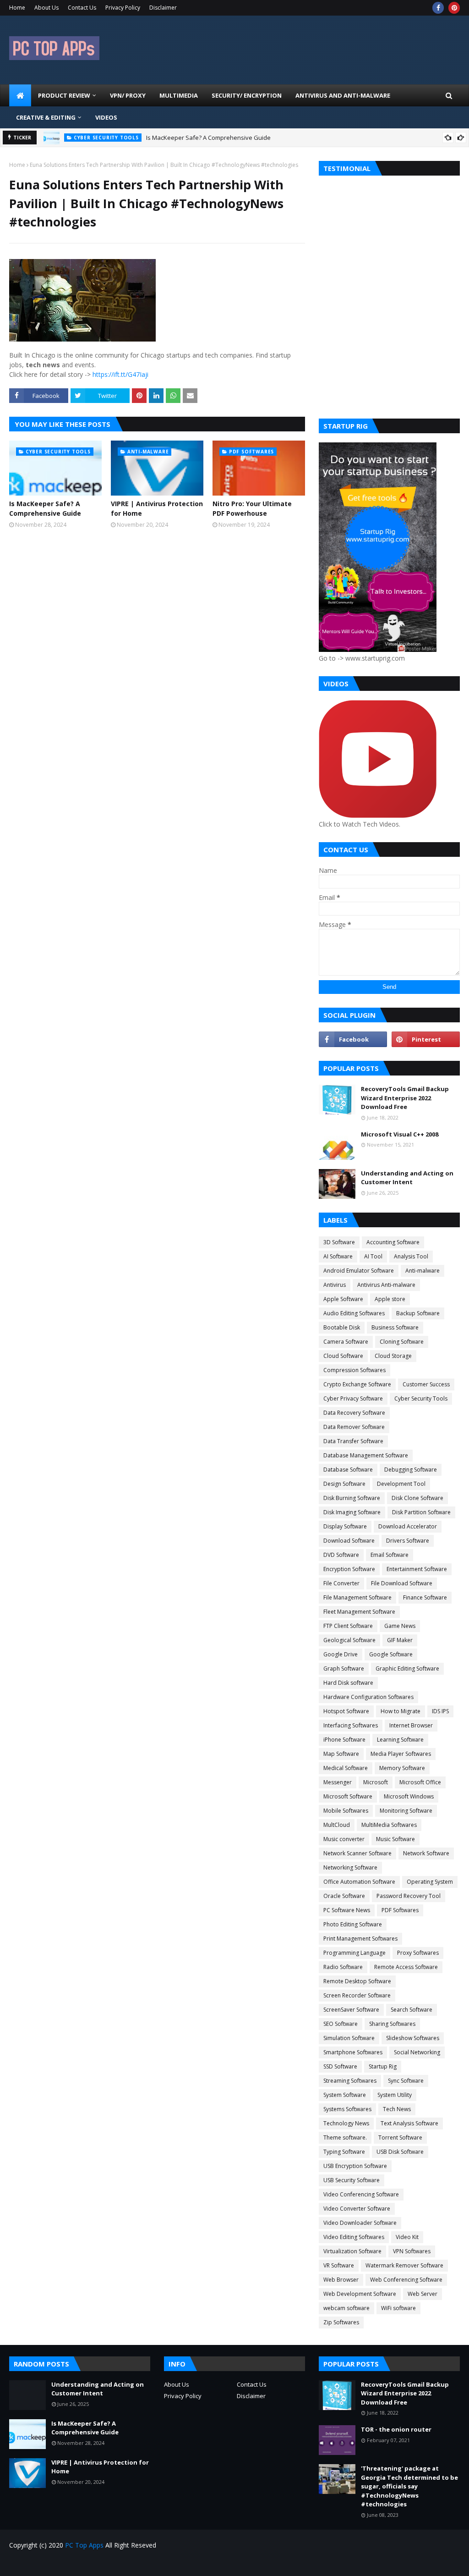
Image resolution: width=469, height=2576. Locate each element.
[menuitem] (20, 95)
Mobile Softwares (346, 1811)
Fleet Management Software (359, 1612)
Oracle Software (344, 1896)
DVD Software (341, 1555)
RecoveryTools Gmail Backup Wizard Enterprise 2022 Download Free (405, 1098)
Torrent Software (400, 2137)
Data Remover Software (354, 1427)
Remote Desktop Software (357, 1981)
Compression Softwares (354, 1370)
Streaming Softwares (350, 2081)
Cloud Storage (393, 1356)
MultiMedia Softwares (389, 1825)
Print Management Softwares (360, 1939)
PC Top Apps (84, 2545)
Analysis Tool (411, 1256)
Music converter (344, 1839)
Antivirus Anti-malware (386, 1285)
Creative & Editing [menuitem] (46, 117)
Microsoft (376, 1782)
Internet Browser (411, 1725)
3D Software (339, 1242)
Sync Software (406, 2081)
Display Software (345, 1526)
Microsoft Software (348, 1796)
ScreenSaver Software (351, 2010)
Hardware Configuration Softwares (368, 1697)
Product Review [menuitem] (64, 95)
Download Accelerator (408, 1526)
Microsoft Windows (409, 1796)
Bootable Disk (342, 1327)
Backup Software (418, 1313)
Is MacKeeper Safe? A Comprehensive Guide (208, 138)
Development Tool (401, 1484)
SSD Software (340, 2066)
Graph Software (344, 1669)
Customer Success (426, 1384)
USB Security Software (352, 2180)
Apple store (390, 1299)
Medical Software (346, 1768)
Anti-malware (423, 1271)
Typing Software (344, 2152)
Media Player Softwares (401, 1754)
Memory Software (402, 1768)
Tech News (397, 2109)
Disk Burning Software (352, 1498)
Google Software (391, 1654)
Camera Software (346, 1342)
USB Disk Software (400, 2152)
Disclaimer (163, 8)
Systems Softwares (347, 2109)
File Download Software (402, 1583)
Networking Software (350, 1867)
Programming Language (354, 1953)
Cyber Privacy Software (353, 1398)
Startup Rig (383, 2066)
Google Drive (341, 1654)
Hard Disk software (348, 1683)
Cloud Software (343, 1356)
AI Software (338, 1256)
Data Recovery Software (354, 1413)
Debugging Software (411, 1470)
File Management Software (357, 1597)
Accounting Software (393, 1242)
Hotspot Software (346, 1711)
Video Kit (407, 2237)
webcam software (346, 2308)
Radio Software (343, 1967)
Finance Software (425, 1597)
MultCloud (337, 1825)
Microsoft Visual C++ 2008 (400, 1134)
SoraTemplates (61, 2563)
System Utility (395, 2095)
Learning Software (400, 1740)
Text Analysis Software (409, 2123)
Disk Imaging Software (352, 1512)
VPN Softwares (412, 2251)
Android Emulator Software (359, 1271)
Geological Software (349, 1640)
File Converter (341, 1583)
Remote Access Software (406, 1967)
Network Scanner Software (357, 1853)
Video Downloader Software (360, 2223)
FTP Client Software (348, 1626)
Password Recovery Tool (409, 1896)
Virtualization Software (352, 2251)
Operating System (430, 1882)
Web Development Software (360, 2294)
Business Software (395, 1327)
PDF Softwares (400, 1910)
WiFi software (398, 2308)
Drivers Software (408, 1541)
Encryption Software (349, 1569)
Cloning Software (402, 1342)
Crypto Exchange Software (357, 1384)
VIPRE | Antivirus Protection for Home (157, 508)
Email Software (390, 1555)
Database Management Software (366, 1455)
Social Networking (417, 2052)
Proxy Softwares (418, 1953)
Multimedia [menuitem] (179, 95)
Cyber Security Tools (421, 1398)
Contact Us (82, 8)
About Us (46, 8)
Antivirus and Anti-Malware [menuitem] (343, 95)
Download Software (349, 1541)
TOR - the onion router (396, 2429)
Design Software (344, 1484)
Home (17, 8)
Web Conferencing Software (406, 2280)
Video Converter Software (357, 2209)
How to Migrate (401, 1711)
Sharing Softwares (392, 2024)
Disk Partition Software (421, 1512)
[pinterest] (454, 8)
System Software (345, 2095)
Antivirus (335, 1285)
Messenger (338, 1782)
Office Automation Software (359, 1882)
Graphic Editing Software (407, 1669)
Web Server (423, 2294)
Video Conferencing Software (361, 2194)
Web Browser (341, 2280)
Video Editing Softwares (354, 2237)
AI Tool (373, 1256)
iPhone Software (344, 1740)
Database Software (348, 1470)
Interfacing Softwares (351, 1725)
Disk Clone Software (417, 1498)
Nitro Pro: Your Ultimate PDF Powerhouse (252, 508)
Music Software (395, 1839)
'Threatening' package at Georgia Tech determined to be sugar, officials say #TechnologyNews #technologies (409, 2486)
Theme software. (345, 2137)
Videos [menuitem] (106, 117)
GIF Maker (400, 1640)
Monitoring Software (406, 1811)
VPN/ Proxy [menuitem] (128, 95)
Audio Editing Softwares (354, 1313)
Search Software (412, 2010)
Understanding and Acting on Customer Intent (407, 1178)
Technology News (346, 2123)
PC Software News (347, 1910)
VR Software (339, 2265)
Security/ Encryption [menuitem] (247, 95)
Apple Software (343, 1299)
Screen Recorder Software (357, 1995)
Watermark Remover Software (404, 2265)
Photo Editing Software (353, 1924)
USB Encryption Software (355, 2166)
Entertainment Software (417, 1569)
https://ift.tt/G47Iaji (120, 374)
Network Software (426, 1853)
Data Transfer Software (353, 1441)
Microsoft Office (420, 1782)
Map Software (341, 1754)
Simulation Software (349, 2038)
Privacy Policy (123, 8)
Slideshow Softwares (413, 2038)
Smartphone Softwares (353, 2052)
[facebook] (438, 8)
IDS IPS (440, 1711)
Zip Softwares (341, 2322)
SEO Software (341, 2024)
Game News (400, 1626)
